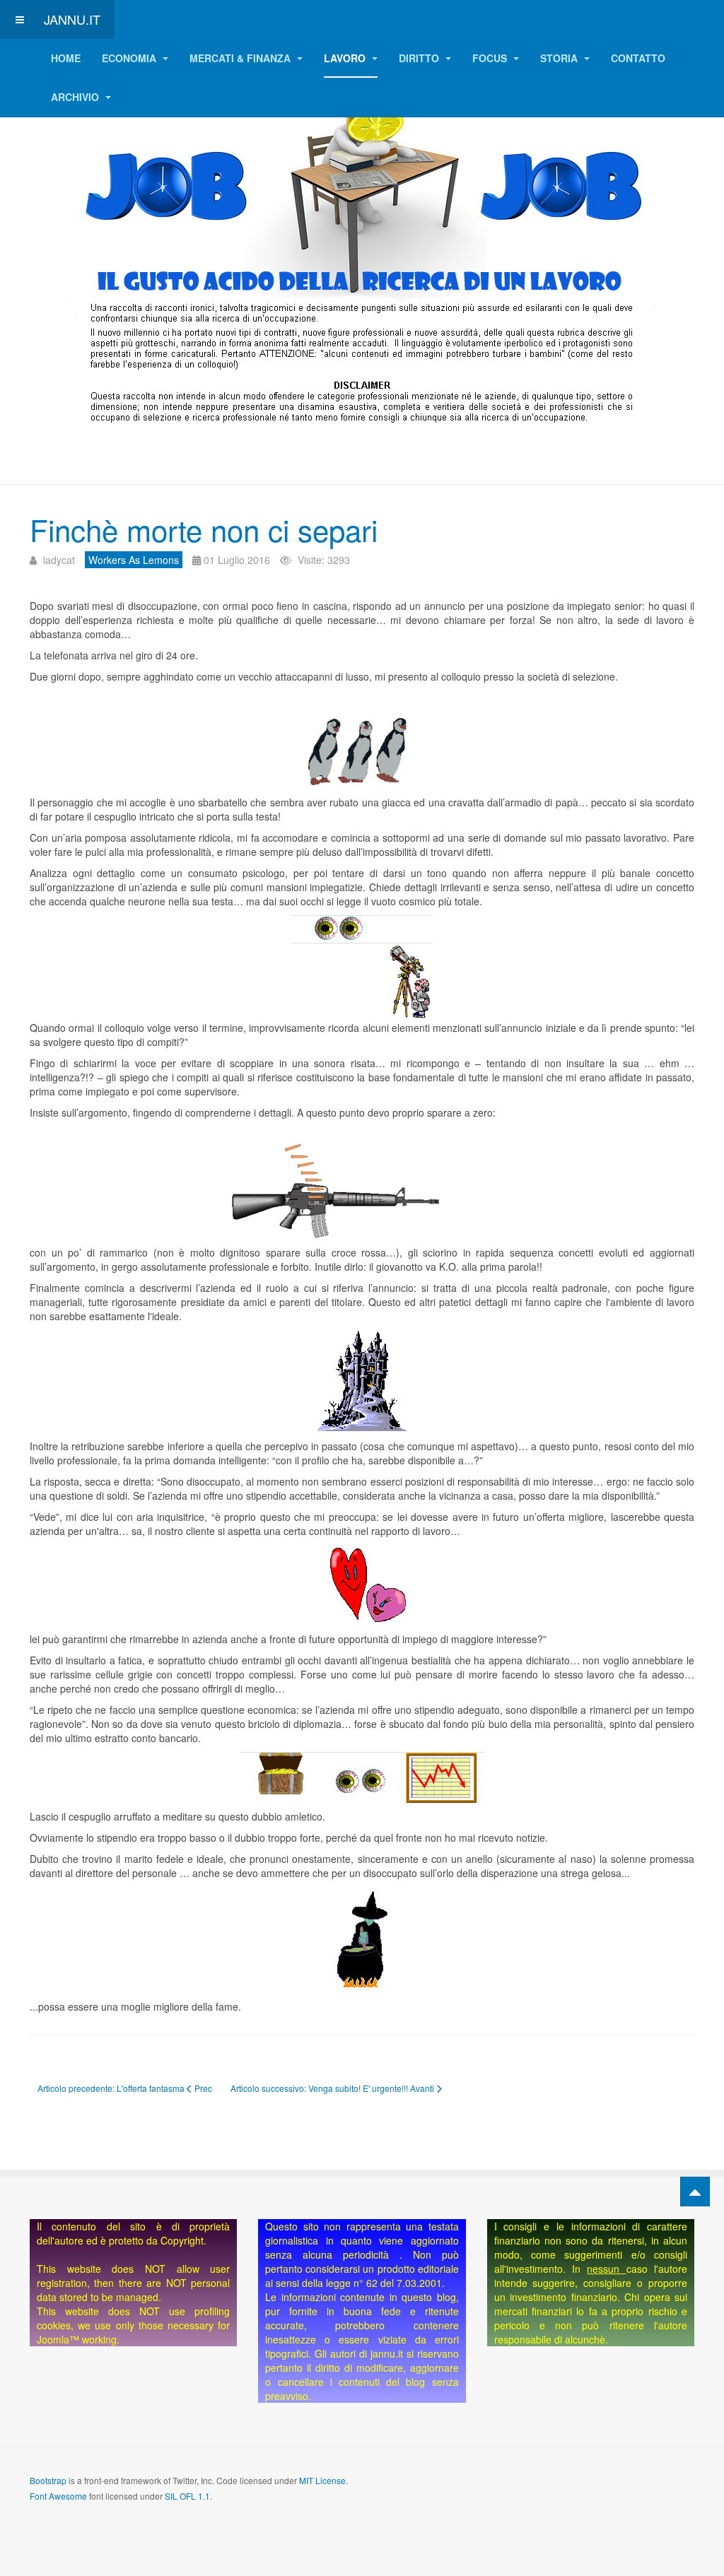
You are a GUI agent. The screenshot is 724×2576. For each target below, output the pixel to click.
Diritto (420, 58)
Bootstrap (48, 2480)
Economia (130, 58)
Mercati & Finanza (241, 58)
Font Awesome (58, 2496)
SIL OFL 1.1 (187, 2496)
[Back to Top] (695, 2192)
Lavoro (346, 58)
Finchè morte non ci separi (204, 529)
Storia (560, 58)
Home (66, 58)
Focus (491, 58)
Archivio (76, 97)
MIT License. (323, 2480)
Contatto (638, 58)
